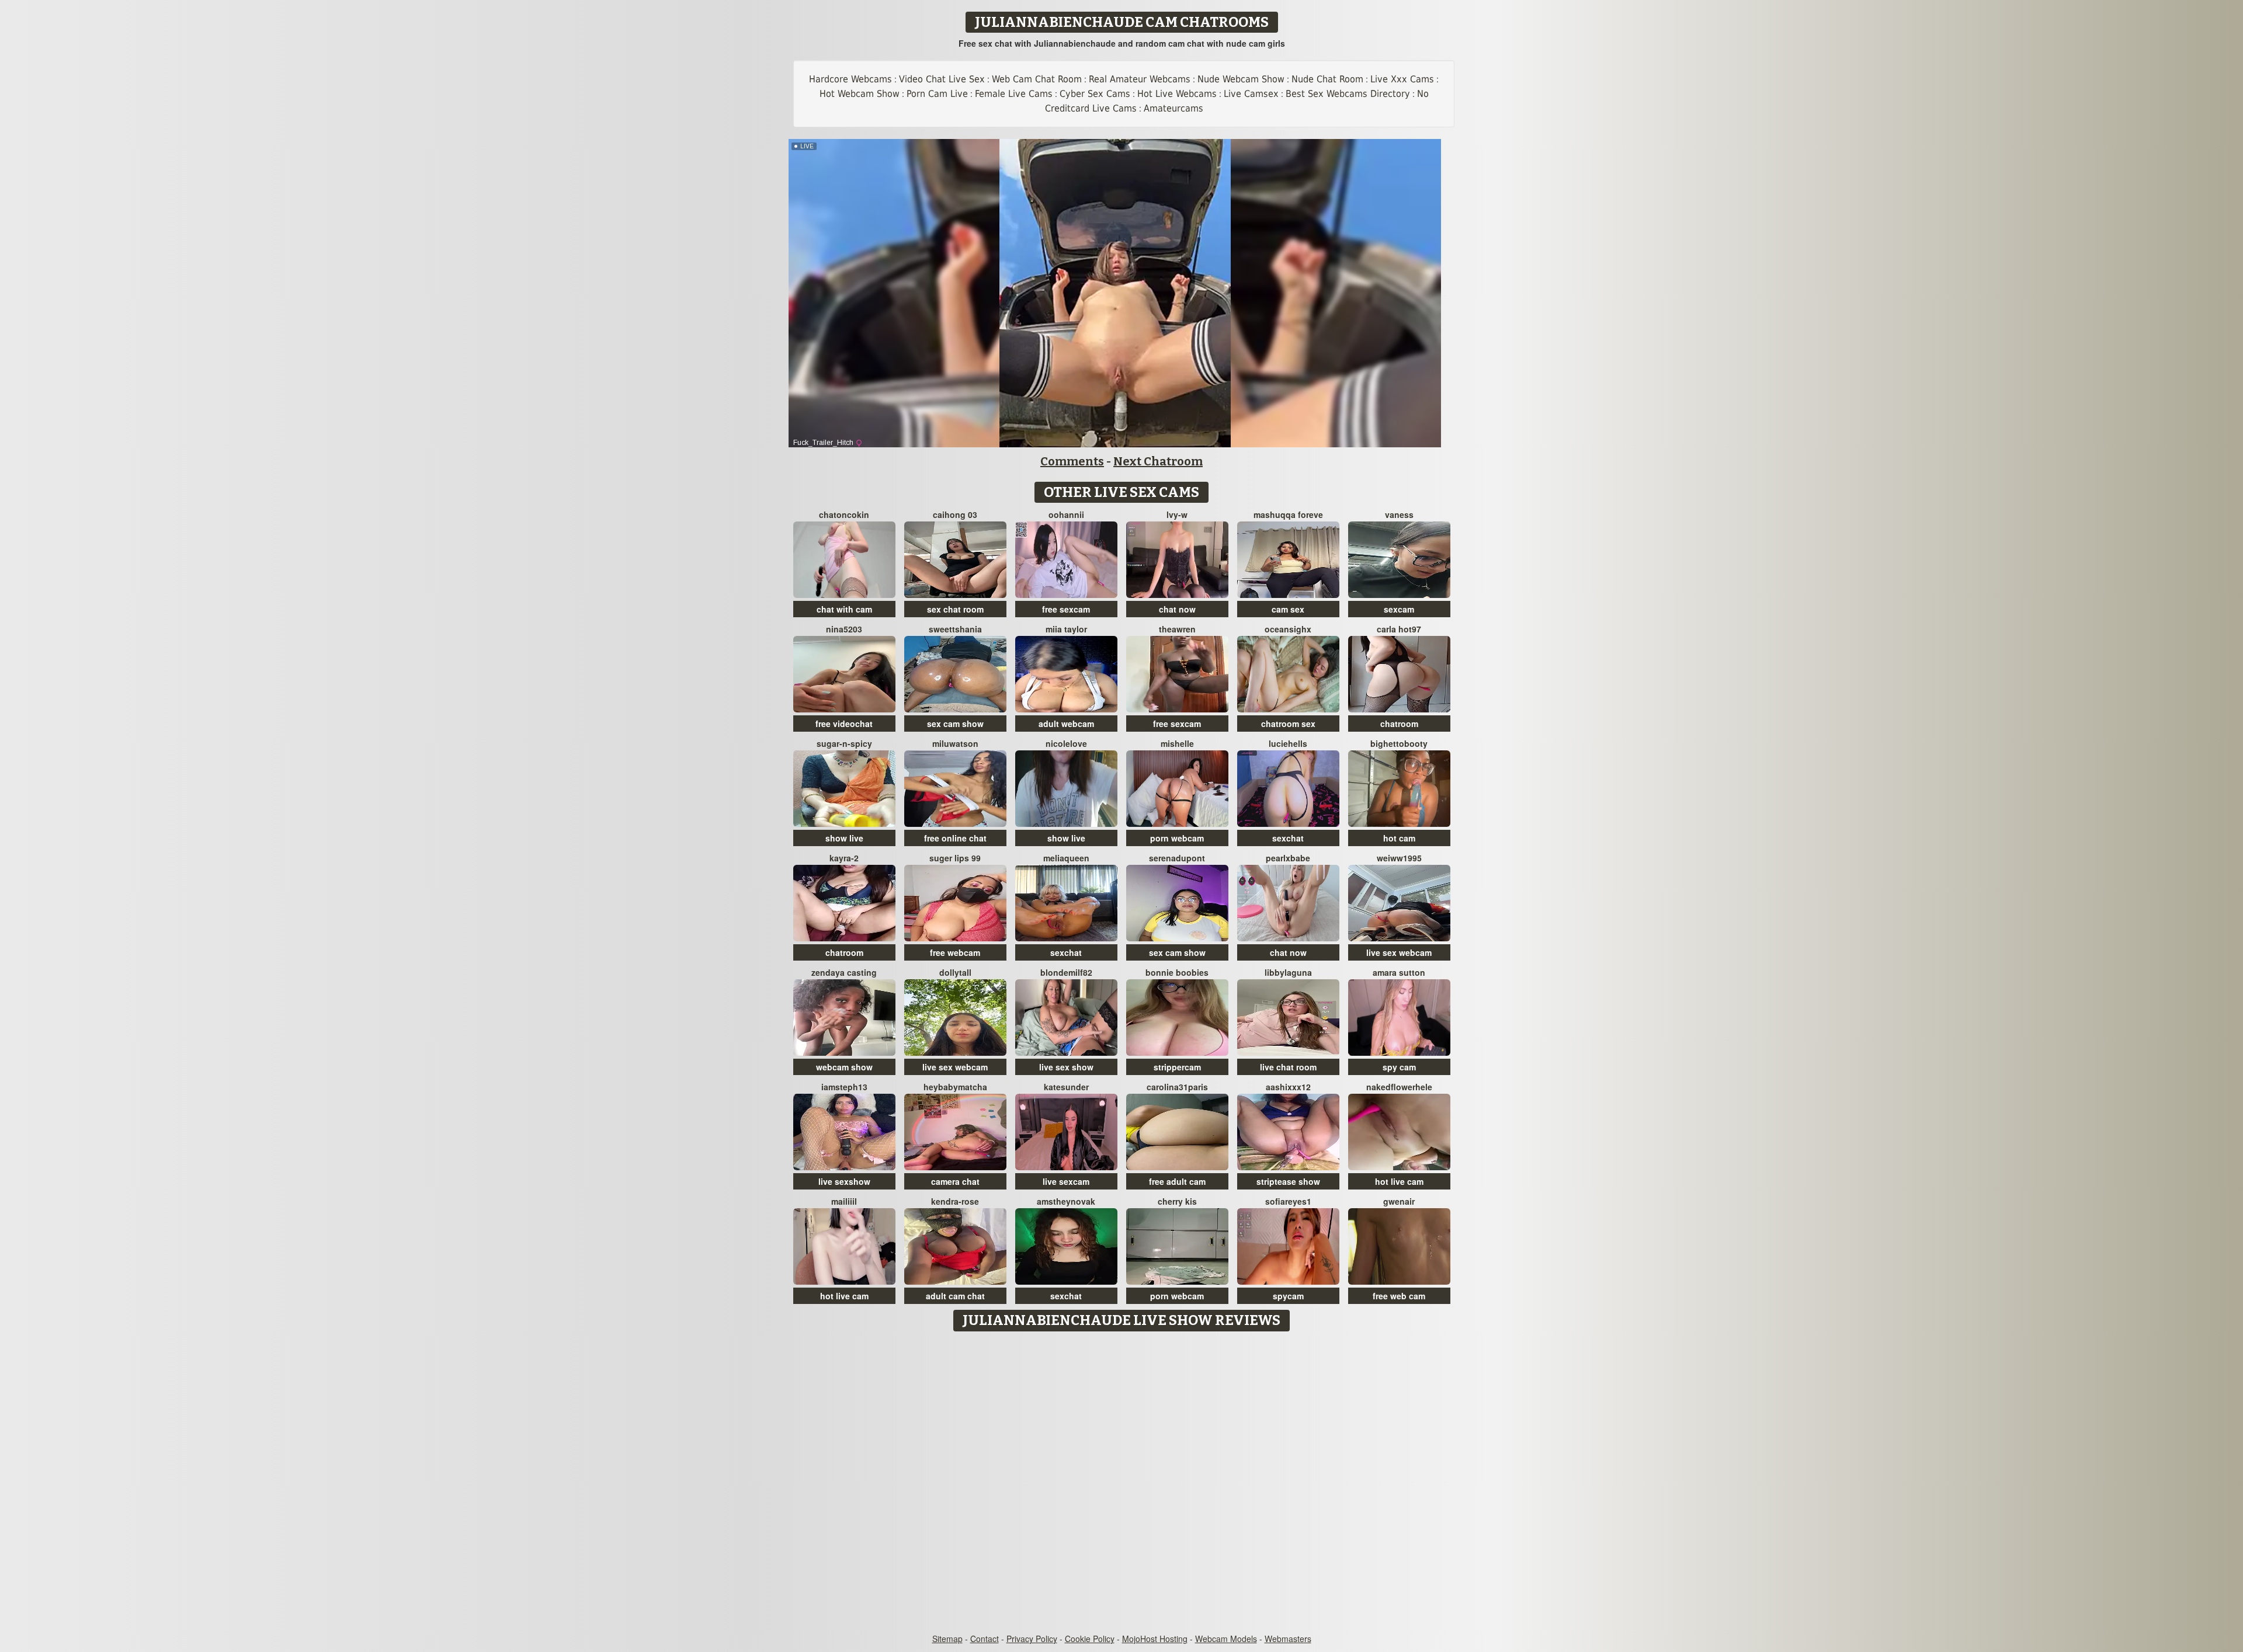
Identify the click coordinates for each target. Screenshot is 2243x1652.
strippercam (1177, 1067)
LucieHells (1288, 743)
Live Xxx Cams (1402, 79)
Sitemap (947, 1639)
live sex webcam (1399, 952)
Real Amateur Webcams (1140, 79)
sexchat (1288, 838)
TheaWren (1177, 629)
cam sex (1288, 609)
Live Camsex (1251, 94)
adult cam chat (955, 1296)
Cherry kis (1177, 1201)
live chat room (1288, 1067)
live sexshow (844, 1181)
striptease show (1288, 1181)
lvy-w (1177, 514)
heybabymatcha (955, 1087)
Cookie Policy (1090, 1639)
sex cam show (955, 724)
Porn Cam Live (937, 94)
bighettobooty (1399, 743)
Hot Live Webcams (1177, 94)
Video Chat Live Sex (942, 79)
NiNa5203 (844, 629)
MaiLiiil (844, 1201)
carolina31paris (1177, 1087)
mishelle (1177, 743)
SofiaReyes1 (1288, 1201)
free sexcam (1066, 609)
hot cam (1399, 838)
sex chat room (955, 609)
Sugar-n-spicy (844, 743)
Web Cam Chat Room (1037, 79)
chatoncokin (844, 514)
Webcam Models (1226, 1639)
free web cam (1399, 1296)
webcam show (844, 1067)
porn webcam (1177, 838)
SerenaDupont (1177, 858)
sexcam (1399, 609)
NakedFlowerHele (1399, 1087)
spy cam (1399, 1067)
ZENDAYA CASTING (844, 972)
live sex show (1066, 1067)
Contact (985, 1639)
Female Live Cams (1014, 94)
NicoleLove (1066, 743)
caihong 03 (955, 514)
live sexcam (1066, 1181)
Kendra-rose (955, 1201)
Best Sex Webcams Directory (1348, 94)
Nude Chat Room (1327, 79)
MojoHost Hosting (1155, 1639)
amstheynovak (1066, 1201)
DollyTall (955, 972)
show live (844, 838)
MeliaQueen (1066, 858)
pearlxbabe (1288, 858)
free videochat (844, 724)
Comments (1072, 461)
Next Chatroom (1158, 461)
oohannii (1066, 514)
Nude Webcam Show (1241, 79)
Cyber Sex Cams (1095, 94)
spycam (1288, 1296)
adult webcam (1066, 724)
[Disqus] (1122, 1483)
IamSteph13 (844, 1087)
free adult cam (1177, 1181)
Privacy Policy (1032, 1639)
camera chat (955, 1181)
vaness (1399, 514)
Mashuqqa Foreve (1288, 514)
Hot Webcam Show (860, 94)
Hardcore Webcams (850, 79)
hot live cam (1399, 1181)
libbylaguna (1288, 972)
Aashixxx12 (1288, 1087)
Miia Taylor (1066, 629)
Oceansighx (1288, 629)
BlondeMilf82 (1066, 972)
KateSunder (1066, 1087)
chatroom (1399, 724)
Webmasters (1288, 1639)
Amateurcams (1173, 108)
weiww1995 (1399, 858)
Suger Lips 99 (955, 858)
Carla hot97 (1399, 629)
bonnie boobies (1177, 972)
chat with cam (844, 609)
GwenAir (1399, 1201)
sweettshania (955, 629)
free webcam (955, 952)
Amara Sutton (1399, 972)
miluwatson (955, 743)
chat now (1177, 609)
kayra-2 (844, 858)
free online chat (955, 838)
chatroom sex (1288, 724)
